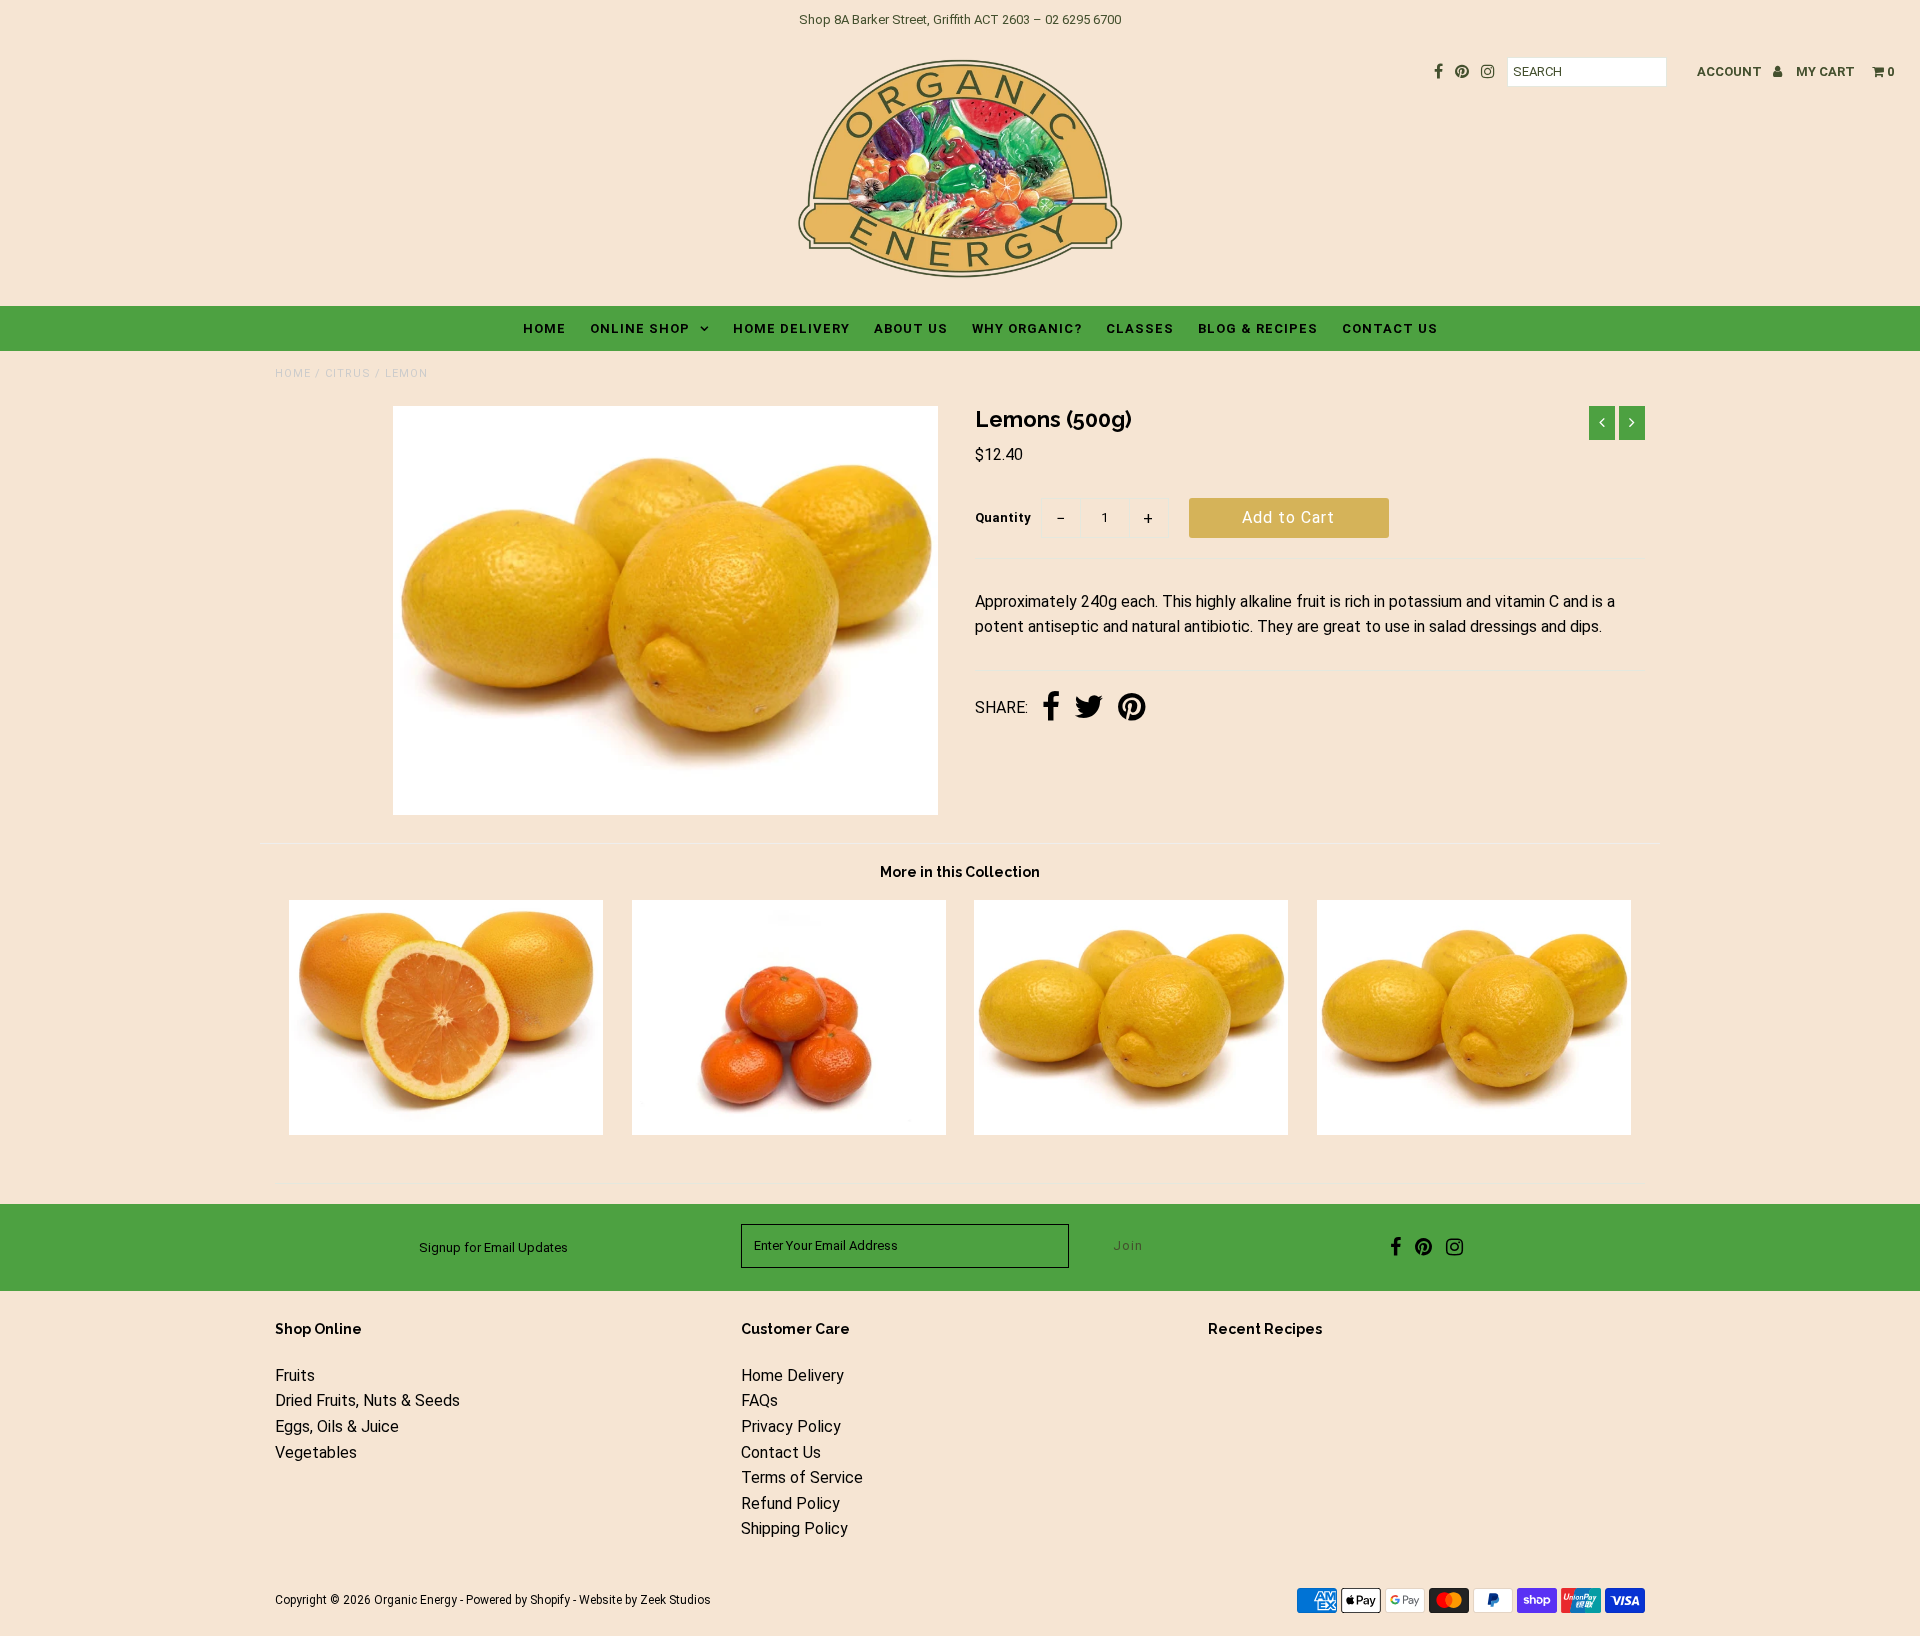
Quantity (1003, 517)
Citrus (348, 373)
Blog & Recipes (1258, 328)
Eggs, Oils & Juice (337, 1426)
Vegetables (316, 1452)
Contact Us (1390, 328)
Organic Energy (415, 1600)
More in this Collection (960, 872)
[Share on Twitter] (1089, 708)
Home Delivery (791, 328)
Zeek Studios (675, 1600)
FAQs (759, 1400)
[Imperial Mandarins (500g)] (789, 1129)
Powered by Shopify (518, 1600)
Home (544, 328)
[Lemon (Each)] (1131, 1129)
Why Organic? (1027, 328)
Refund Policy (790, 1503)
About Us (911, 328)
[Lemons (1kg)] (1474, 1129)
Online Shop (640, 328)
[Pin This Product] (1131, 708)
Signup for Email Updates (493, 1247)
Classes (1140, 328)
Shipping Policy (794, 1528)
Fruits (295, 1375)
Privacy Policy (791, 1426)
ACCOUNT (1731, 71)
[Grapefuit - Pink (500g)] (446, 1129)
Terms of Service (802, 1477)
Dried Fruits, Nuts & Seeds (367, 1400)
